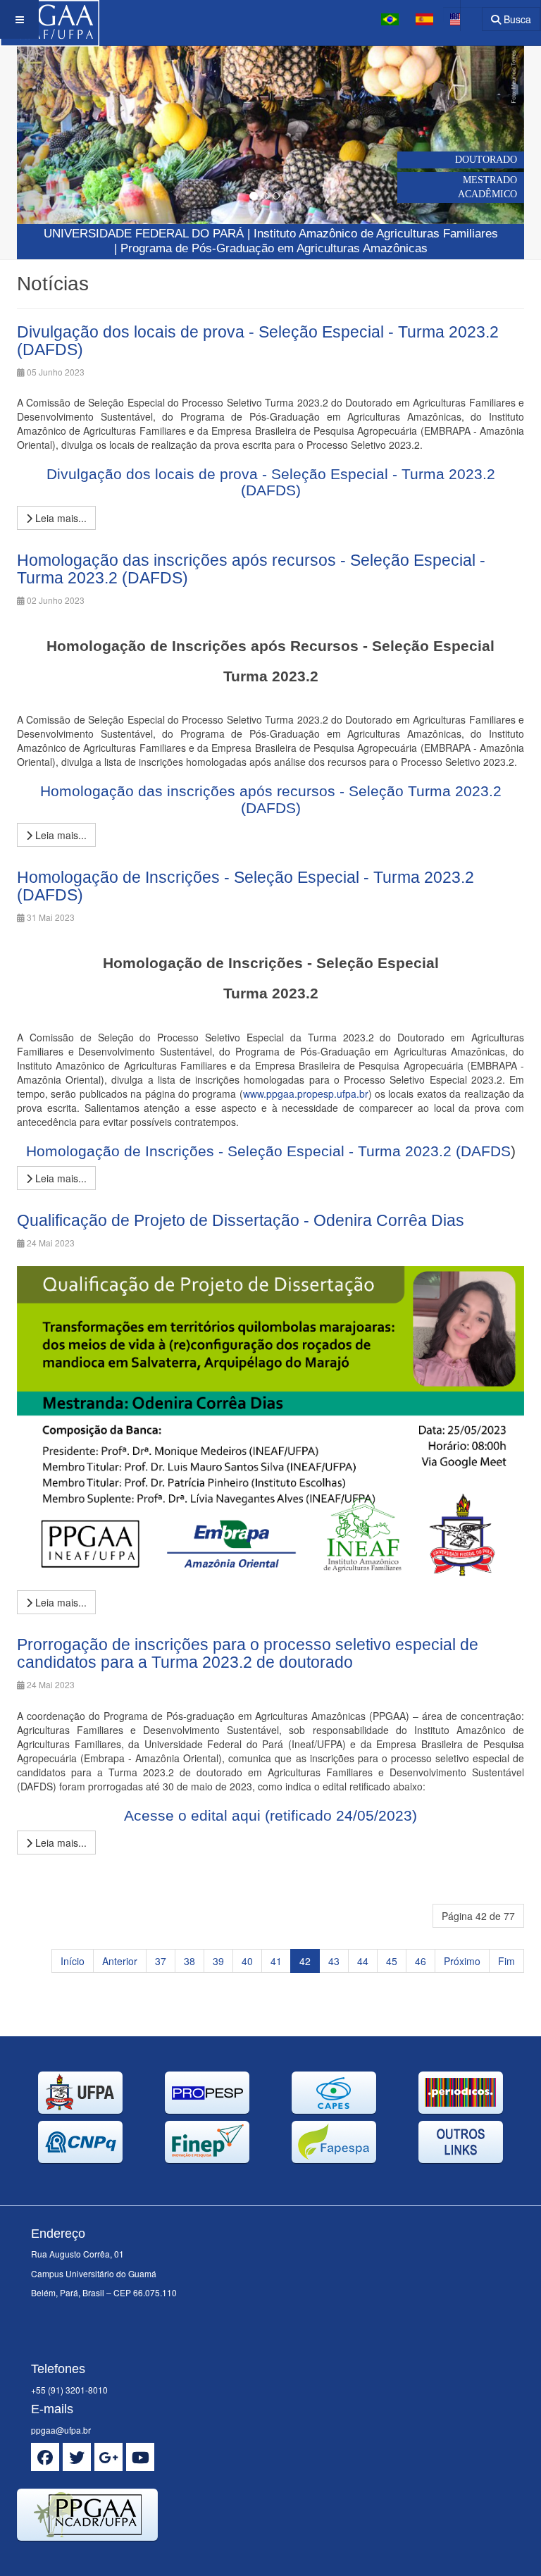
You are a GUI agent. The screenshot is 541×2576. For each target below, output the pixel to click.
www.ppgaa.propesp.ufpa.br (306, 1094)
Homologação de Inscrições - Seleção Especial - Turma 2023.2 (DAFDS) (245, 886)
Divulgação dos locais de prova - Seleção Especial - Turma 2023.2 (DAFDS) (258, 341)
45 (392, 1961)
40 (247, 1961)
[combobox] (462, 14)
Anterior (120, 1961)
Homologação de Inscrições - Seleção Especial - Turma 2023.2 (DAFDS (268, 1151)
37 (161, 1961)
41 (276, 1961)
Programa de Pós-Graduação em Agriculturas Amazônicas (274, 248)
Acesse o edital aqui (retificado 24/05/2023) (270, 1815)
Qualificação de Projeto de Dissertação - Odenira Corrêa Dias (241, 1220)
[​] (45, 2457)
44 (363, 1961)
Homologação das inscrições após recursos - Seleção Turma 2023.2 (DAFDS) (271, 799)
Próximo (462, 1961)
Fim (506, 1961)
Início (73, 1961)
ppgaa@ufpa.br (61, 2430)
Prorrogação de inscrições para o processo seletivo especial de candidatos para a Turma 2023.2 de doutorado (248, 1653)
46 (421, 1961)
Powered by (81, 2558)
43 (334, 1961)
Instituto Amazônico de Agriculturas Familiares (376, 234)
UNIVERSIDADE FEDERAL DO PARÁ (144, 234)
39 (218, 1961)
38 (189, 1961)
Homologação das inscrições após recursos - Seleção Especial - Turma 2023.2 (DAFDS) (251, 569)
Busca (516, 19)
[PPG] (50, 19)
